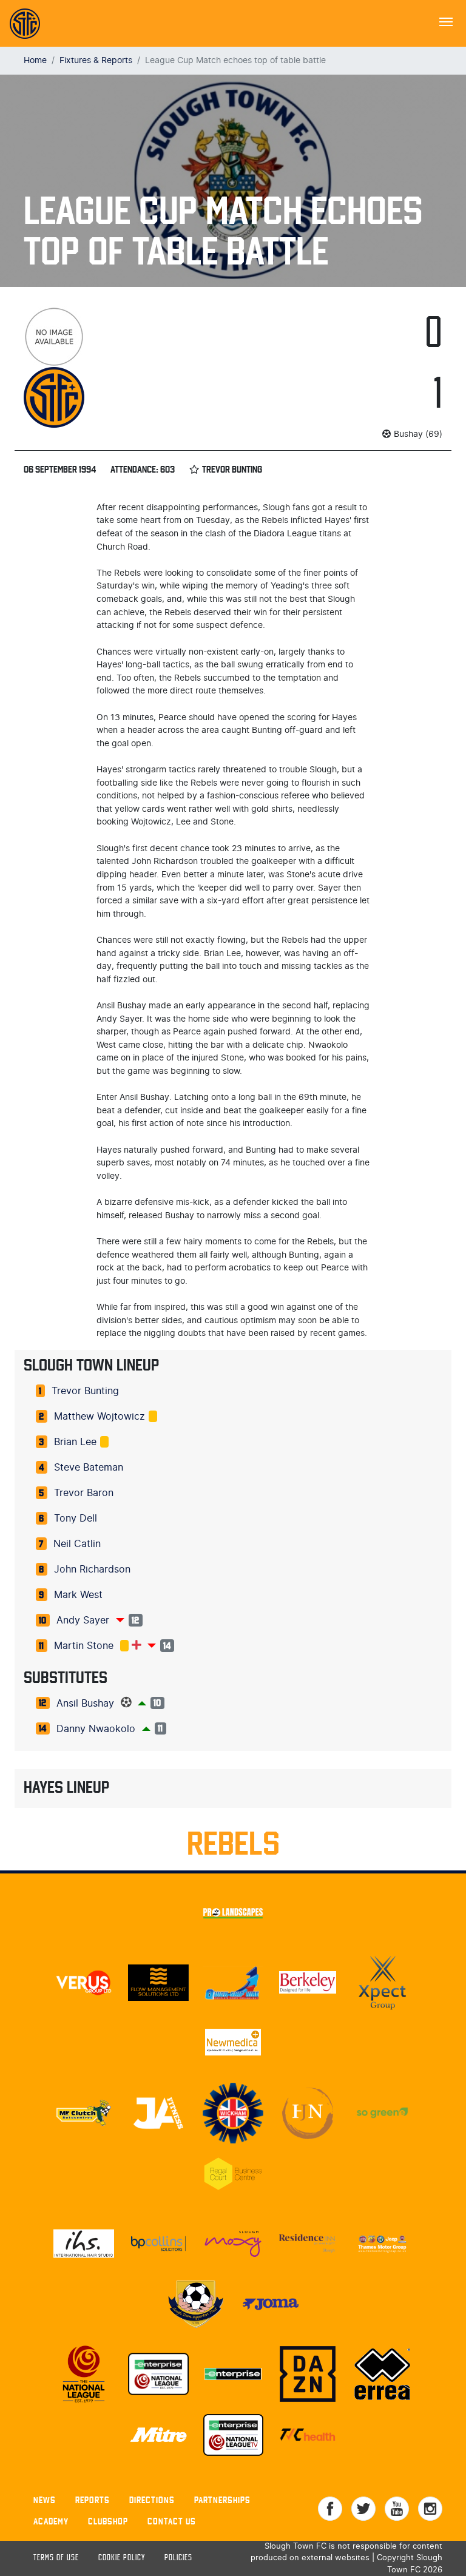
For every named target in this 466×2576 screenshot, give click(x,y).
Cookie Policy (122, 2558)
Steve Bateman (89, 1468)
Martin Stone (84, 1646)
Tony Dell (76, 1519)
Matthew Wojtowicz (100, 1417)
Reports (93, 2500)
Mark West (78, 1595)
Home (35, 60)
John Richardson (92, 1570)
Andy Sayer (83, 1620)
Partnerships (222, 2500)
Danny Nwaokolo (96, 1729)
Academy (51, 2521)
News (45, 2500)
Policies (178, 2558)
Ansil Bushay (85, 1704)
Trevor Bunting (85, 1391)
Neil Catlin (77, 1544)
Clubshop (108, 2521)
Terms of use (56, 2558)
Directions (152, 2500)
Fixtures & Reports (96, 60)
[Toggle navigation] (446, 21)
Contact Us (172, 2521)
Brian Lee (75, 1442)
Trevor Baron (84, 1493)
